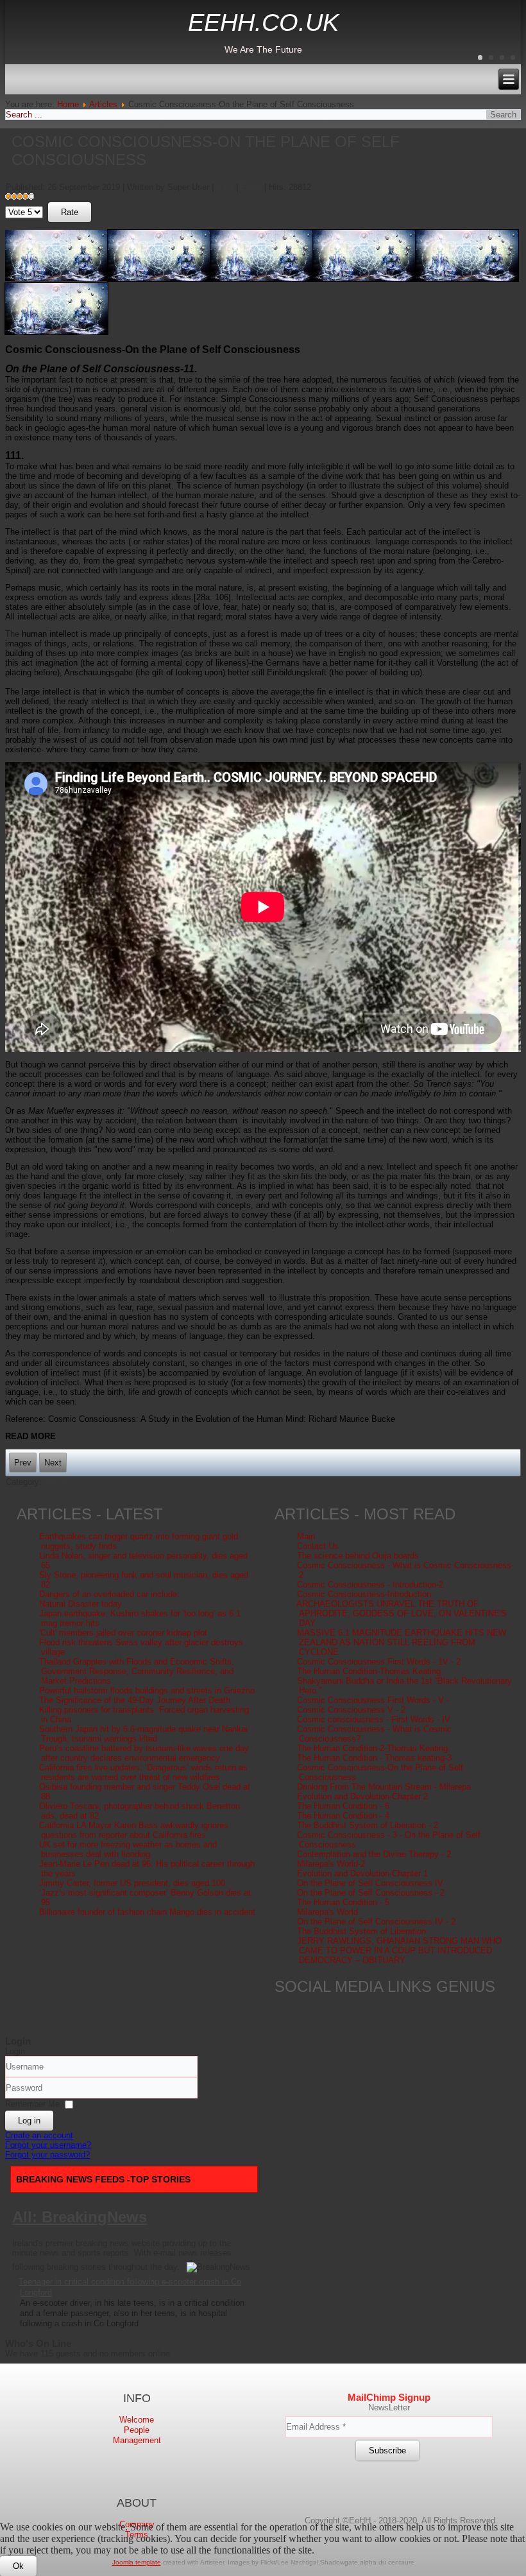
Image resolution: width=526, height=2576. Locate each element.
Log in (29, 2121)
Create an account (39, 2135)
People (137, 2430)
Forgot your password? (47, 2155)
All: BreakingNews (80, 2217)
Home (68, 104)
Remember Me (32, 2104)
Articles (103, 104)
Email (252, 187)
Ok (18, 2566)
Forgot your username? (48, 2145)
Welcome (137, 2420)
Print (226, 187)
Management (137, 2440)
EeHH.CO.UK (263, 22)
